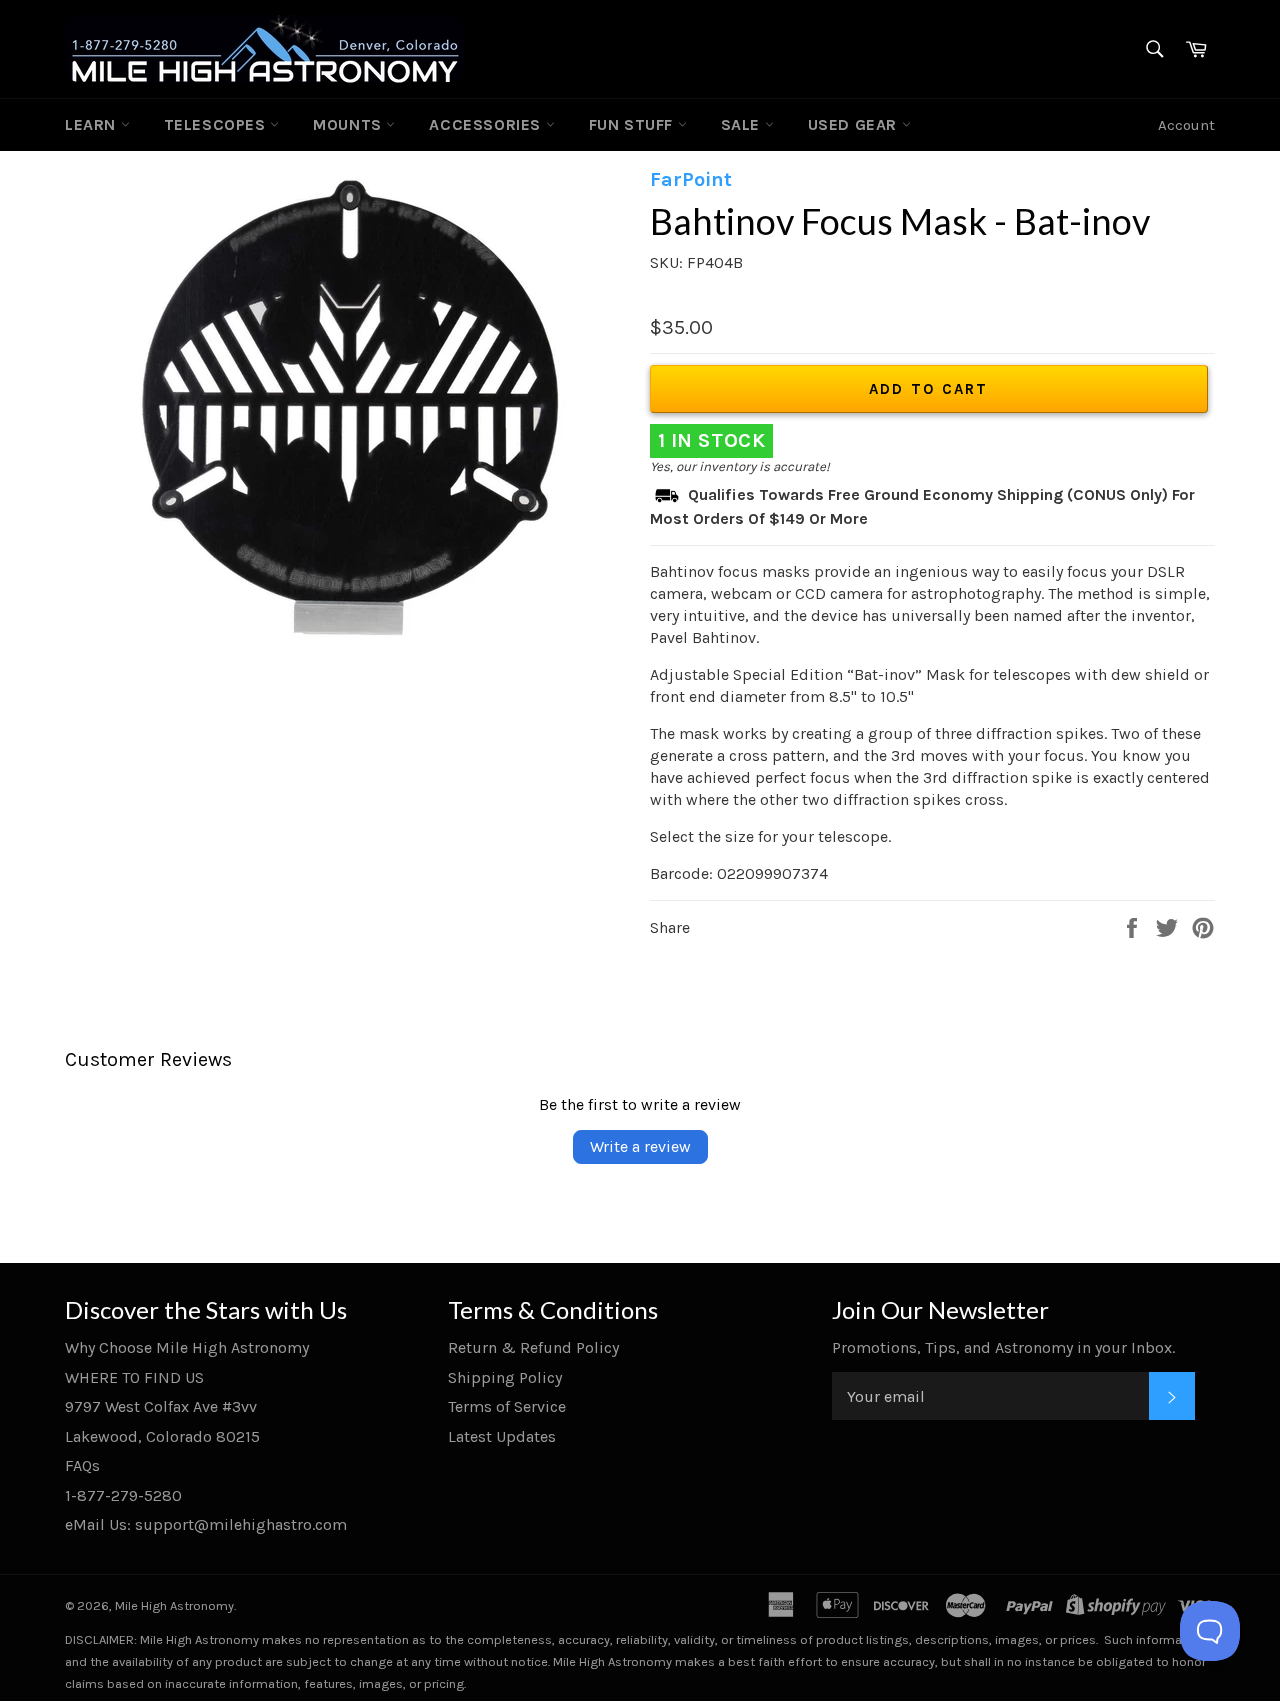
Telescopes (217, 124)
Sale (743, 124)
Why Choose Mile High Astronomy (187, 1347)
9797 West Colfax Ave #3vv (161, 1406)
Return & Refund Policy (533, 1347)
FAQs (82, 1465)
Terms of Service (507, 1406)
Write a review (640, 1146)
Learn (93, 124)
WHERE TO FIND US (134, 1377)
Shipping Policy (505, 1377)
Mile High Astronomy (174, 1605)
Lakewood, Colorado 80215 (162, 1436)
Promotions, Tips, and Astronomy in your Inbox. (1003, 1347)
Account (1186, 125)
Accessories (487, 124)
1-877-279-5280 (123, 1495)
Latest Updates (502, 1436)
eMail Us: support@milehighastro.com (206, 1524)
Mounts (349, 124)
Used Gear (855, 124)
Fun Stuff (633, 124)
